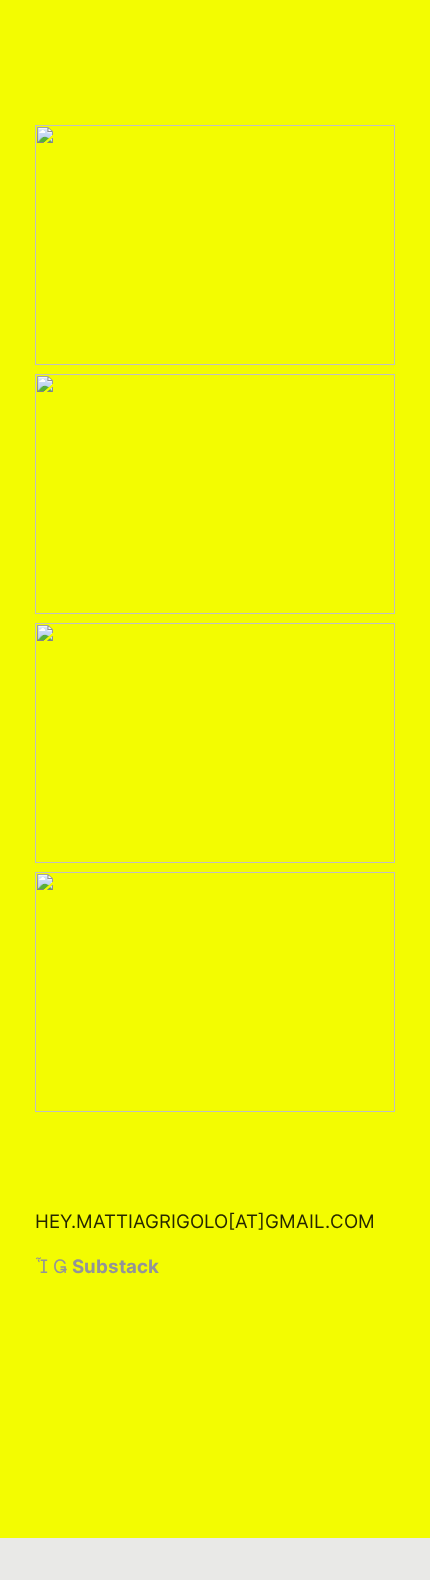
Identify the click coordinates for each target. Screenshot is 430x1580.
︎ (41, 1266)
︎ (60, 1266)
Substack (115, 1266)
